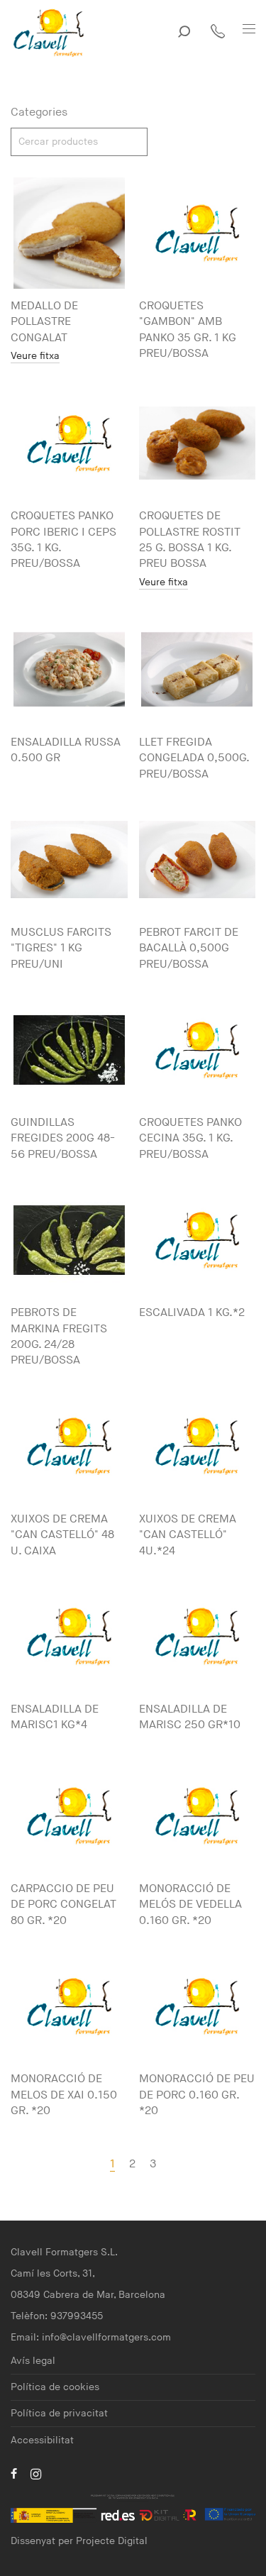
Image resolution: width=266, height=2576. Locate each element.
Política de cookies (55, 2387)
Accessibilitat (42, 2440)
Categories (39, 112)
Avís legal (33, 2361)
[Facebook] (14, 2473)
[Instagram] (36, 2473)
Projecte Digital (112, 2541)
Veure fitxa (35, 356)
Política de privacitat (59, 2413)
